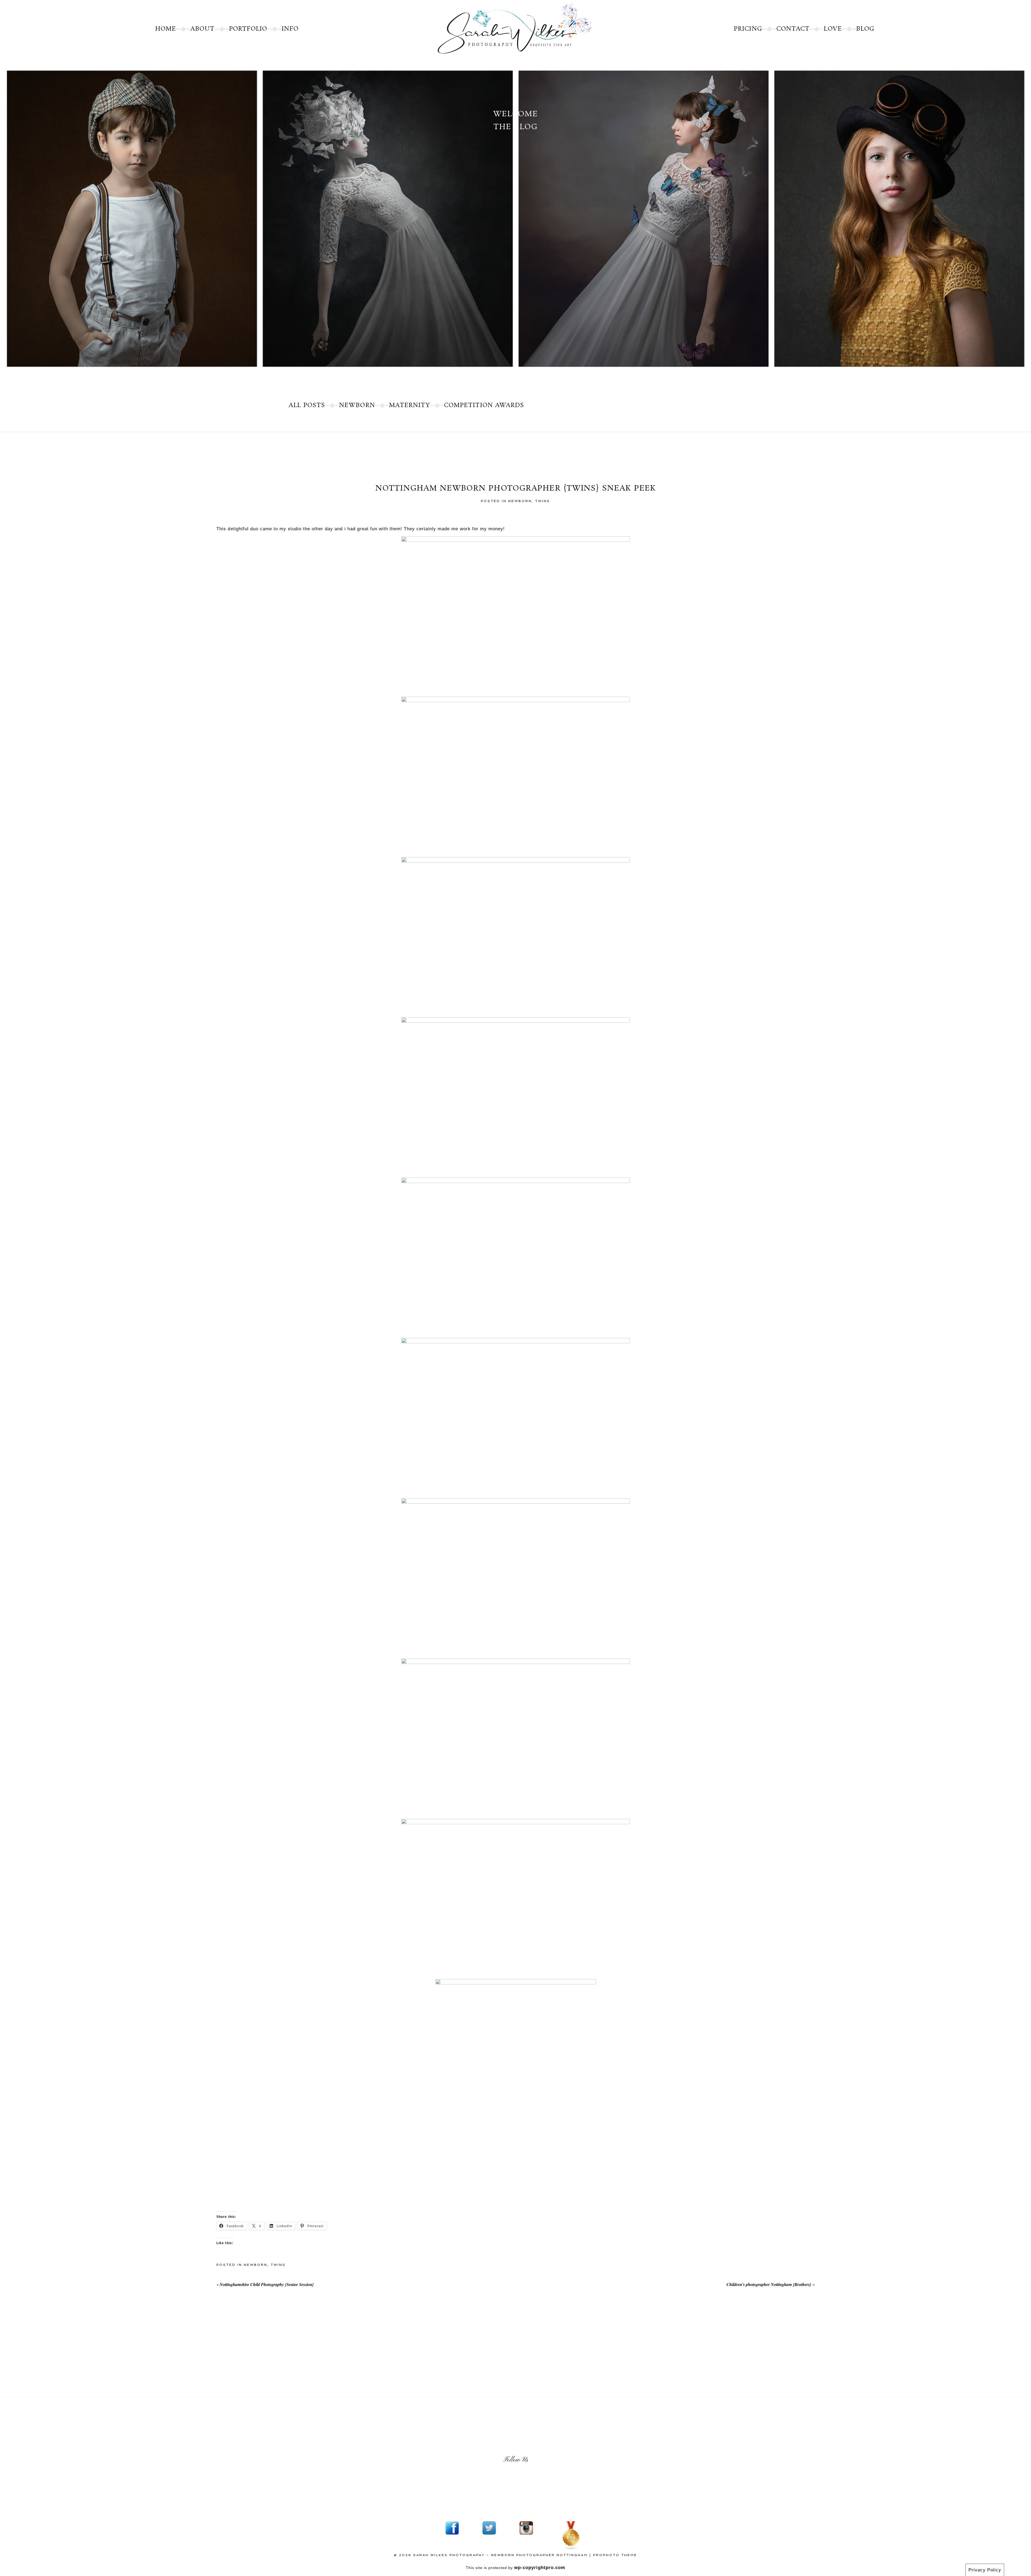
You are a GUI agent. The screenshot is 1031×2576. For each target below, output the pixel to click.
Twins (543, 501)
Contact (793, 29)
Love (833, 29)
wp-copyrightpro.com (540, 2568)
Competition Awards (484, 405)
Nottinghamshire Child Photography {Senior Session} (267, 2284)
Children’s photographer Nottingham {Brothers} (769, 2284)
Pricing (748, 29)
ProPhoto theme (615, 2555)
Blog (865, 29)
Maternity (410, 405)
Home (166, 29)
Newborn (357, 405)
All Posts (307, 405)
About (203, 29)
